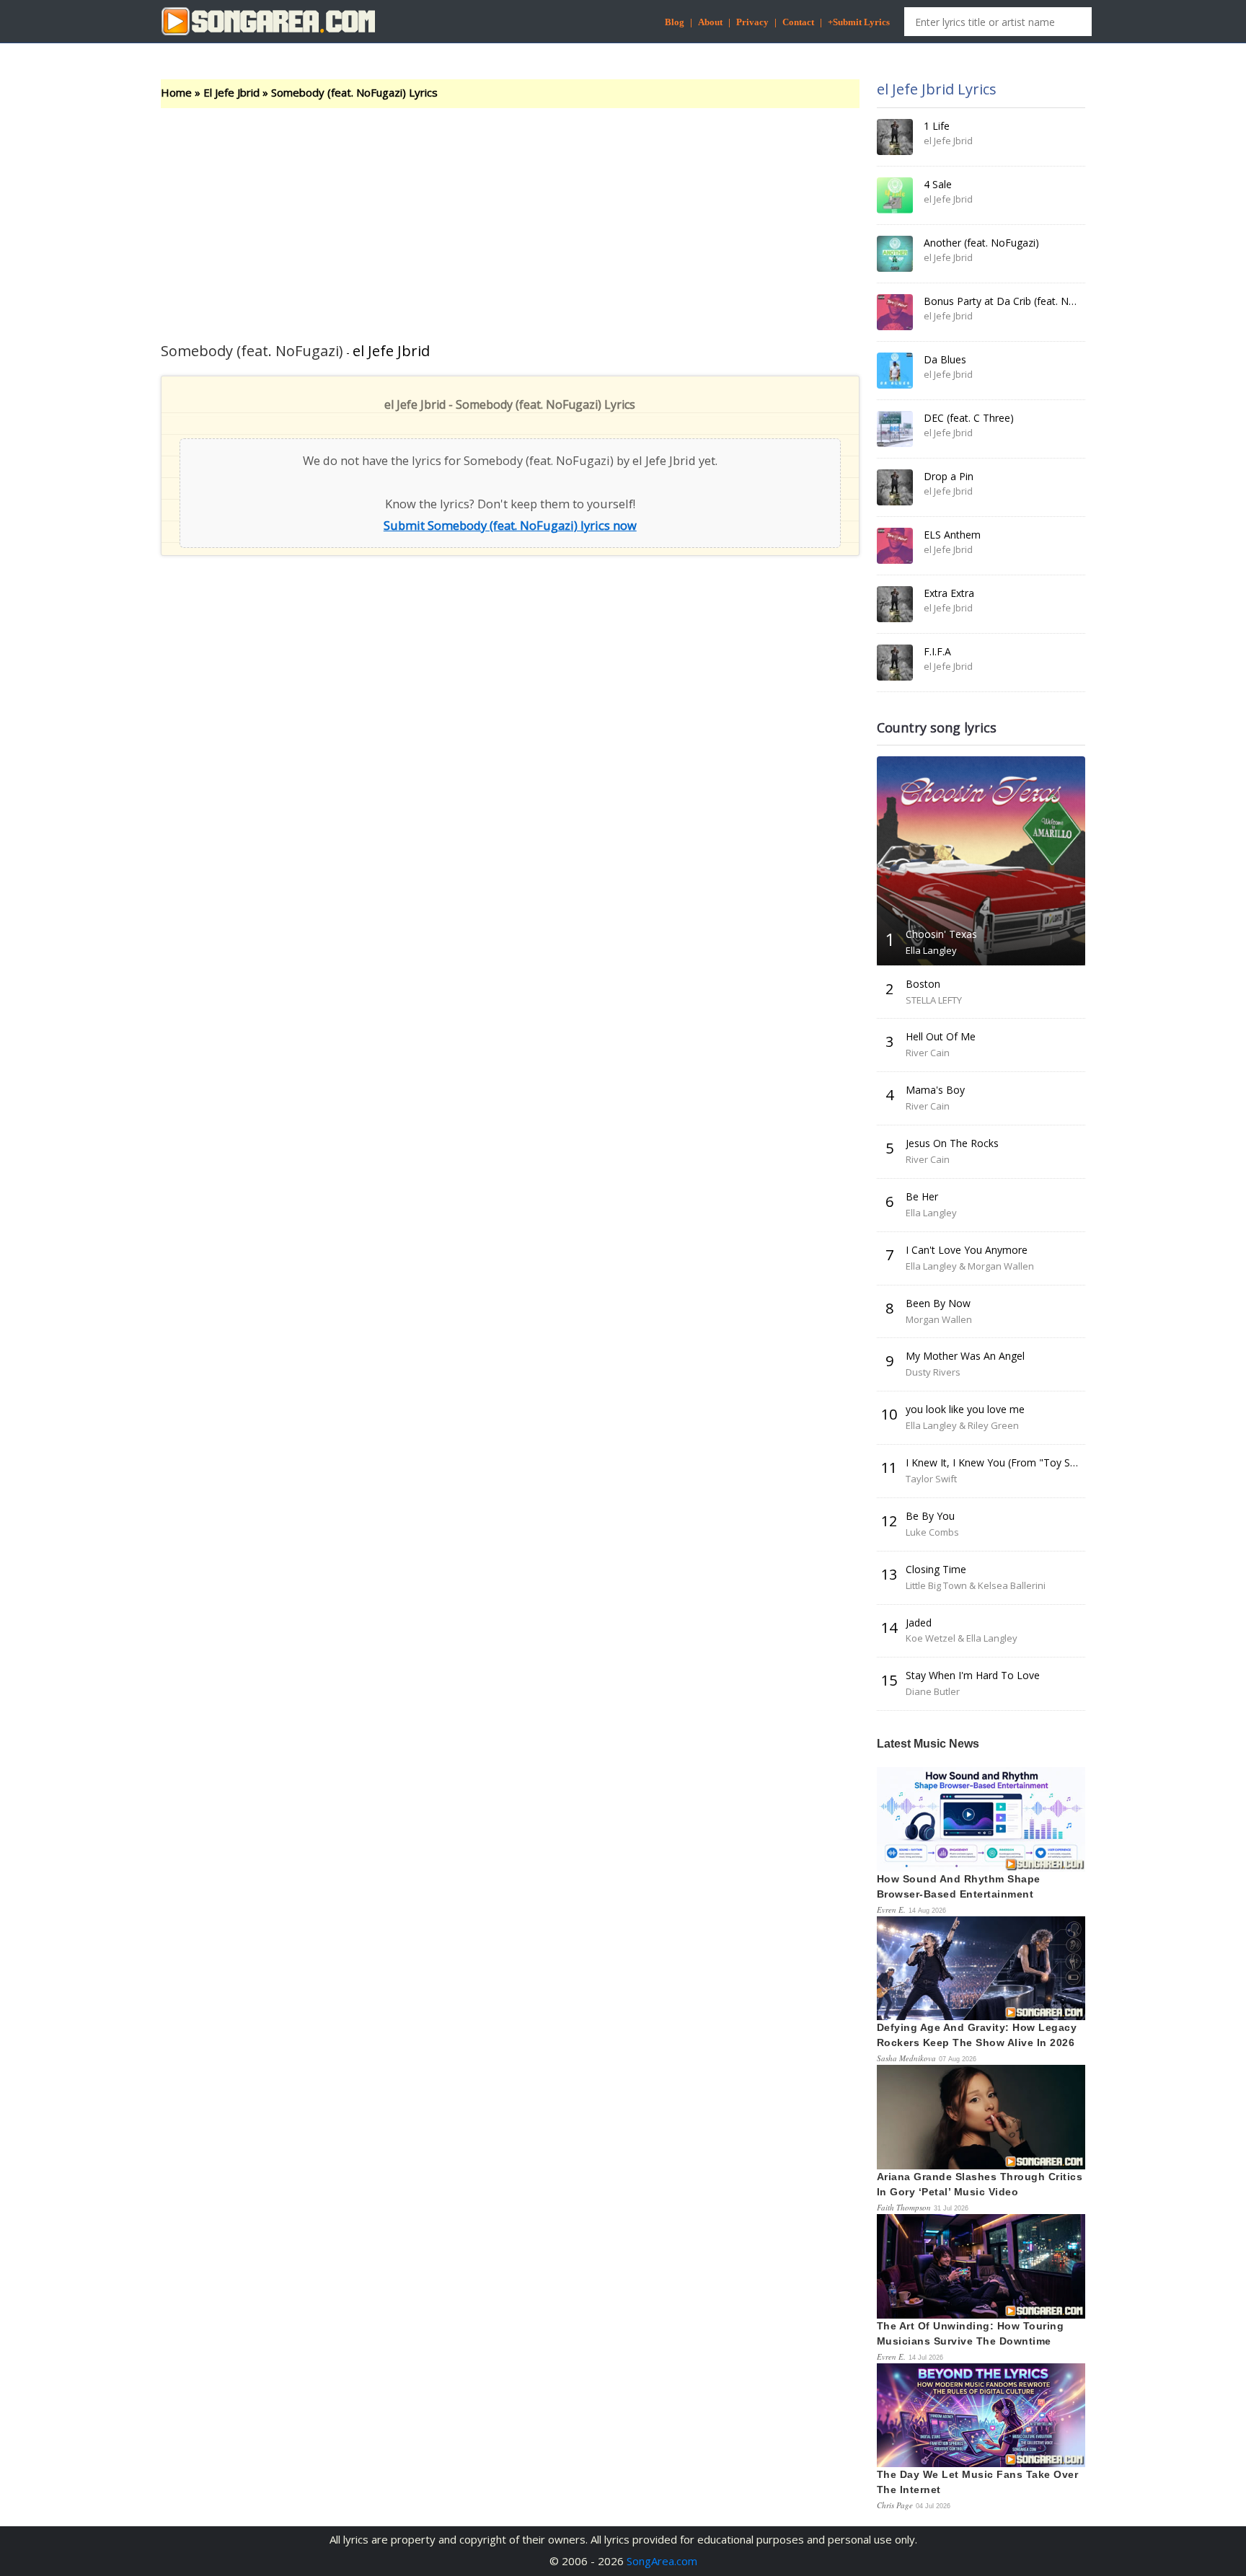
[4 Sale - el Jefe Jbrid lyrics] (895, 195)
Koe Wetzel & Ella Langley (962, 1638)
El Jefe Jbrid (231, 92)
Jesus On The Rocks (952, 1143)
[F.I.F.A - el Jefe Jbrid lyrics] (895, 663)
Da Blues (945, 359)
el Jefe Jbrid (391, 351)
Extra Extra (949, 593)
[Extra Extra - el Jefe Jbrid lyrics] (895, 604)
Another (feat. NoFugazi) (981, 243)
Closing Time (936, 1569)
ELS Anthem (952, 535)
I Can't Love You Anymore (967, 1250)
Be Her (922, 1196)
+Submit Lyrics (859, 22)
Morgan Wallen (939, 1319)
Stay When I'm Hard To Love (973, 1675)
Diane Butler (933, 1691)
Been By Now (938, 1303)
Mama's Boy (935, 1090)
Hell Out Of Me (941, 1036)
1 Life (937, 126)
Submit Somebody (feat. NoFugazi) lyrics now (510, 525)
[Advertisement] (510, 216)
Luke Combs (932, 1532)
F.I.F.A (937, 651)
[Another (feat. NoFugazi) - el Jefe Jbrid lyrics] (895, 254)
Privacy (752, 22)
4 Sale (938, 184)
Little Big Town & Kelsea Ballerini (976, 1585)
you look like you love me (965, 1409)
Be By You (930, 1516)
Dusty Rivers (933, 1372)
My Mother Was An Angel (965, 1356)
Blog (675, 22)
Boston (923, 984)
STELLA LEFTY (934, 1000)
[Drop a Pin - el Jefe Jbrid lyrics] (895, 487)
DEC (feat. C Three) (969, 418)
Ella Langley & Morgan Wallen (970, 1266)
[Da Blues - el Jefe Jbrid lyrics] (895, 371)
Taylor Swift (931, 1479)
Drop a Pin (949, 476)
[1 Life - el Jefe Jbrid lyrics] (895, 137)
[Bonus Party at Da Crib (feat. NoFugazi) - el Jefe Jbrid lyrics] (895, 312)
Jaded (919, 1623)
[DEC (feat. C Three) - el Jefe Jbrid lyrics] (895, 429)
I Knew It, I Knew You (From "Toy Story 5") (1006, 1462)
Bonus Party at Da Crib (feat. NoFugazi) (1016, 301)
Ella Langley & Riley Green (962, 1425)
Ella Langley (931, 950)
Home (176, 92)
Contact (798, 22)
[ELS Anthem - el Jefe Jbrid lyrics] (895, 546)
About (710, 22)
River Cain (928, 1053)
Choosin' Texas (941, 934)
